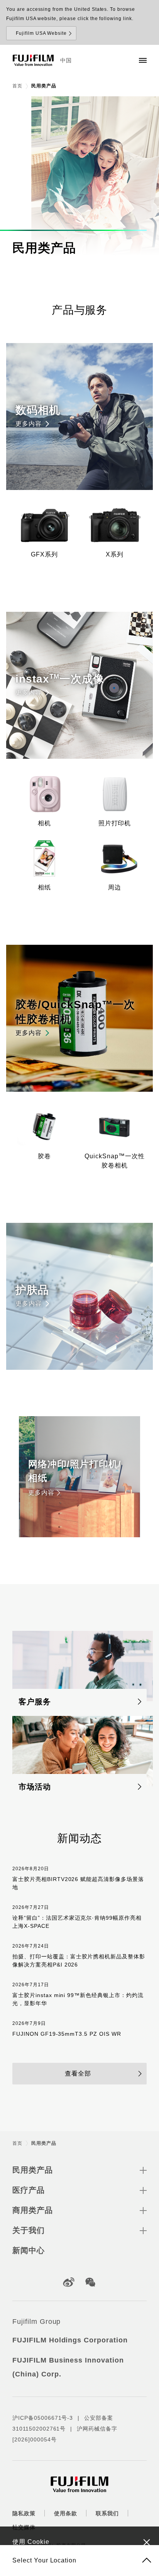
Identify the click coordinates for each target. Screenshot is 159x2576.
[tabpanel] (79, 176)
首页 (17, 86)
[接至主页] (33, 60)
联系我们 (107, 2513)
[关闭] (147, 2542)
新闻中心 (29, 2250)
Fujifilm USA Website (41, 33)
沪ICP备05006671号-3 (43, 2418)
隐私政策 (24, 2513)
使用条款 (66, 2513)
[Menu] (143, 60)
